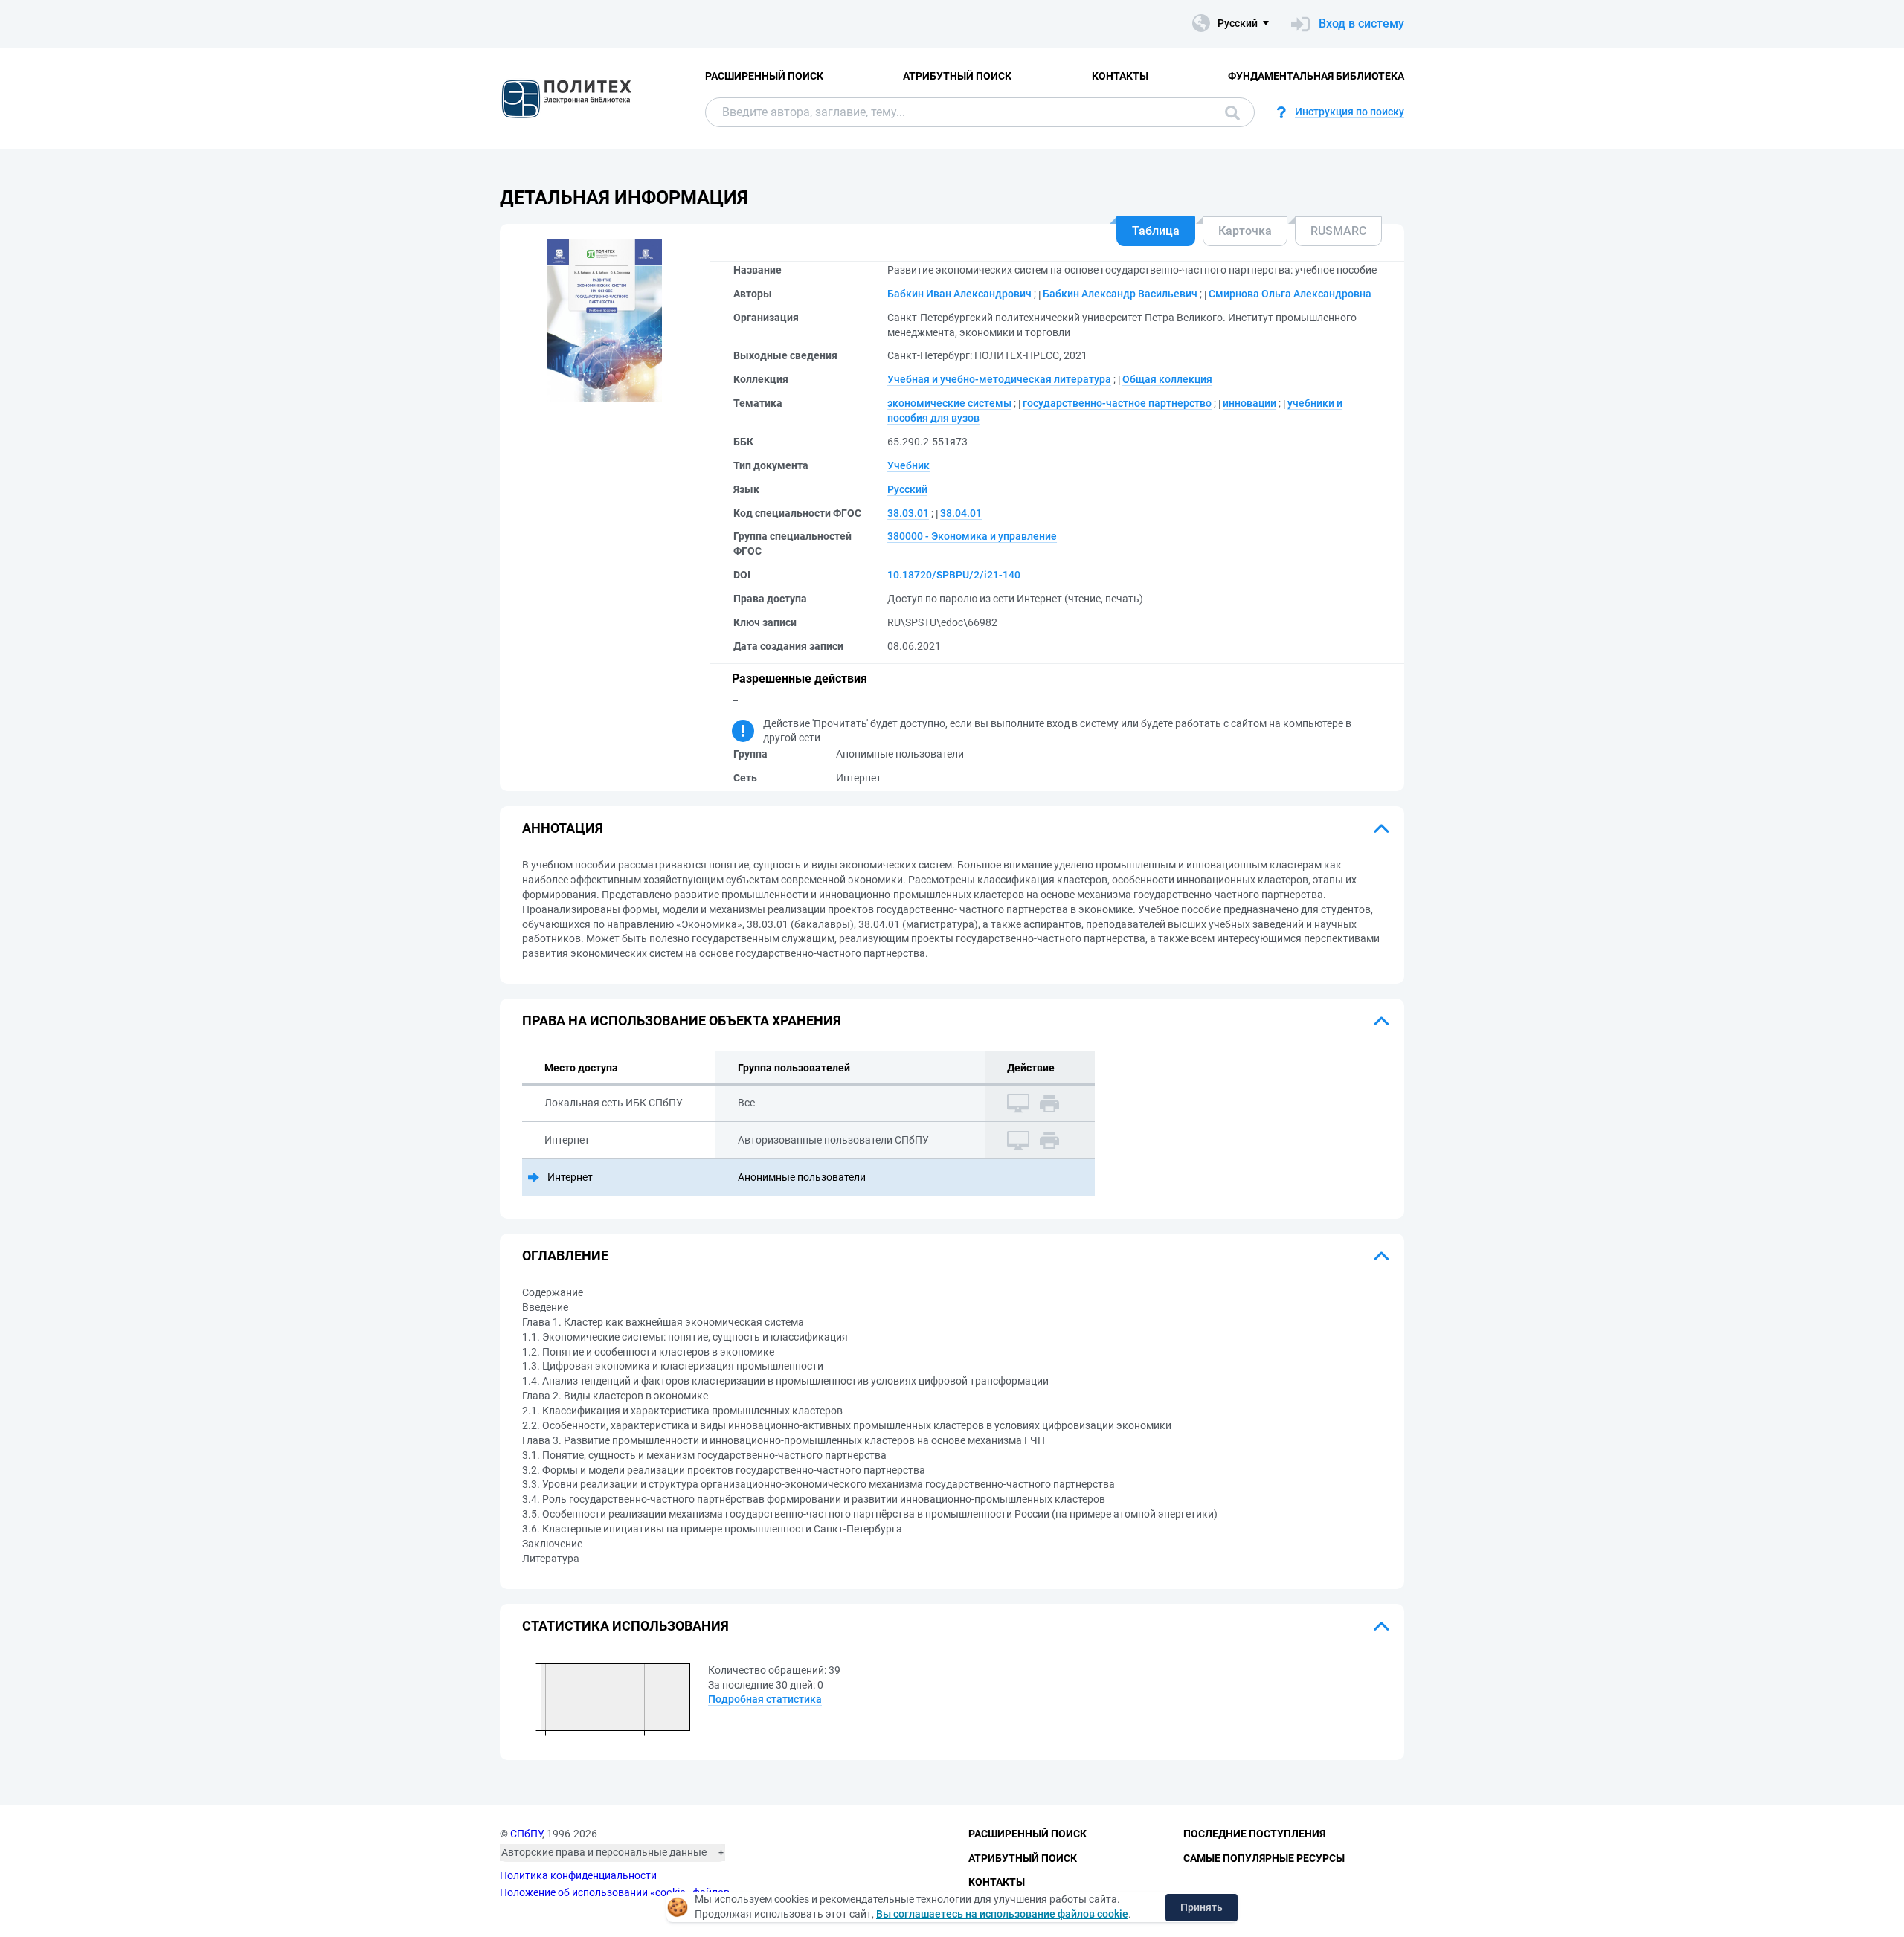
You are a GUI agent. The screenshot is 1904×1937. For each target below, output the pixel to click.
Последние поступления (1254, 1834)
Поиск (1229, 112)
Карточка (1245, 231)
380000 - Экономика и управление (972, 536)
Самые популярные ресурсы (1264, 1858)
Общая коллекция (1167, 379)
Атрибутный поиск (957, 76)
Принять (1202, 1907)
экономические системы (949, 403)
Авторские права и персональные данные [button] (604, 1852)
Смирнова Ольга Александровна (1290, 294)
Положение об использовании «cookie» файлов (615, 1892)
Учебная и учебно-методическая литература (999, 379)
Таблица (1156, 231)
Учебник (908, 465)
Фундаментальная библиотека (1316, 76)
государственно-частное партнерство (1117, 403)
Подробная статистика (765, 1699)
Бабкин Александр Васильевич (1120, 294)
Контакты (1120, 76)
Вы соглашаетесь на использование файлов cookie (1002, 1914)
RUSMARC (1338, 231)
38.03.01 (908, 513)
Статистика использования (625, 1626)
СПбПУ (526, 1834)
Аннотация (563, 828)
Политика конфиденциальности (578, 1875)
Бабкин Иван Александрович (959, 294)
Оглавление (565, 1256)
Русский (907, 489)
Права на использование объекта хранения (682, 1021)
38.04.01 (961, 513)
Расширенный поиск (764, 76)
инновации (1249, 403)
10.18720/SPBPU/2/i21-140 (954, 575)
